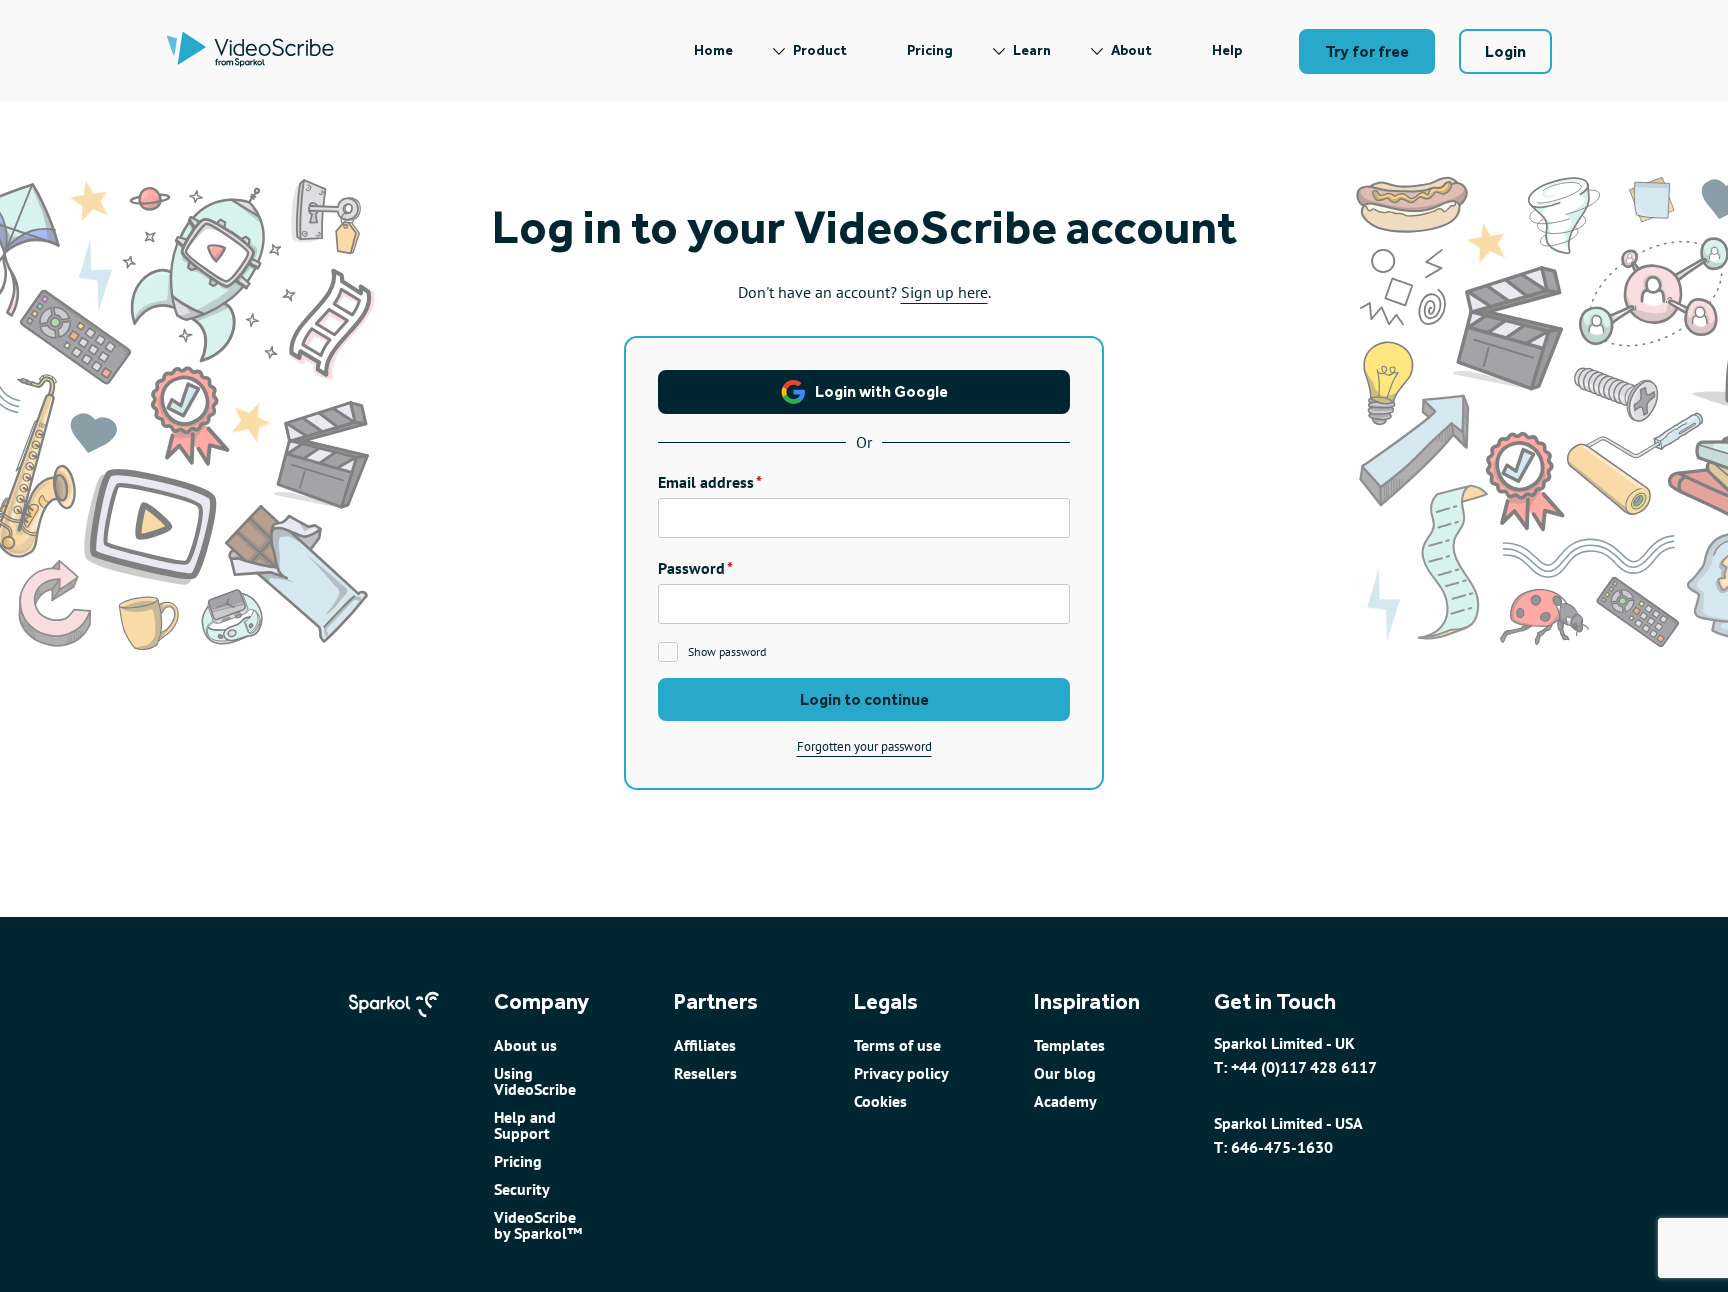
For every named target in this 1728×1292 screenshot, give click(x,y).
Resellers (705, 1073)
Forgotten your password (864, 746)
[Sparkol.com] (394, 1026)
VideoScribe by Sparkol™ (538, 1225)
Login (1505, 51)
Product (820, 50)
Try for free (1367, 51)
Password (691, 568)
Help (1227, 50)
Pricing (930, 50)
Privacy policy (901, 1073)
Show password (727, 651)
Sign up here (944, 292)
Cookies (880, 1101)
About (1131, 50)
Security (522, 1189)
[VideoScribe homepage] (250, 51)
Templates (1069, 1045)
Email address (706, 482)
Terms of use (897, 1045)
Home (713, 50)
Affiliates (705, 1045)
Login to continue (864, 699)
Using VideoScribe (535, 1081)
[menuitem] (713, 51)
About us (525, 1045)
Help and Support (525, 1125)
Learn (1032, 50)
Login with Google (881, 391)
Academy (1065, 1101)
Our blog (1065, 1073)
